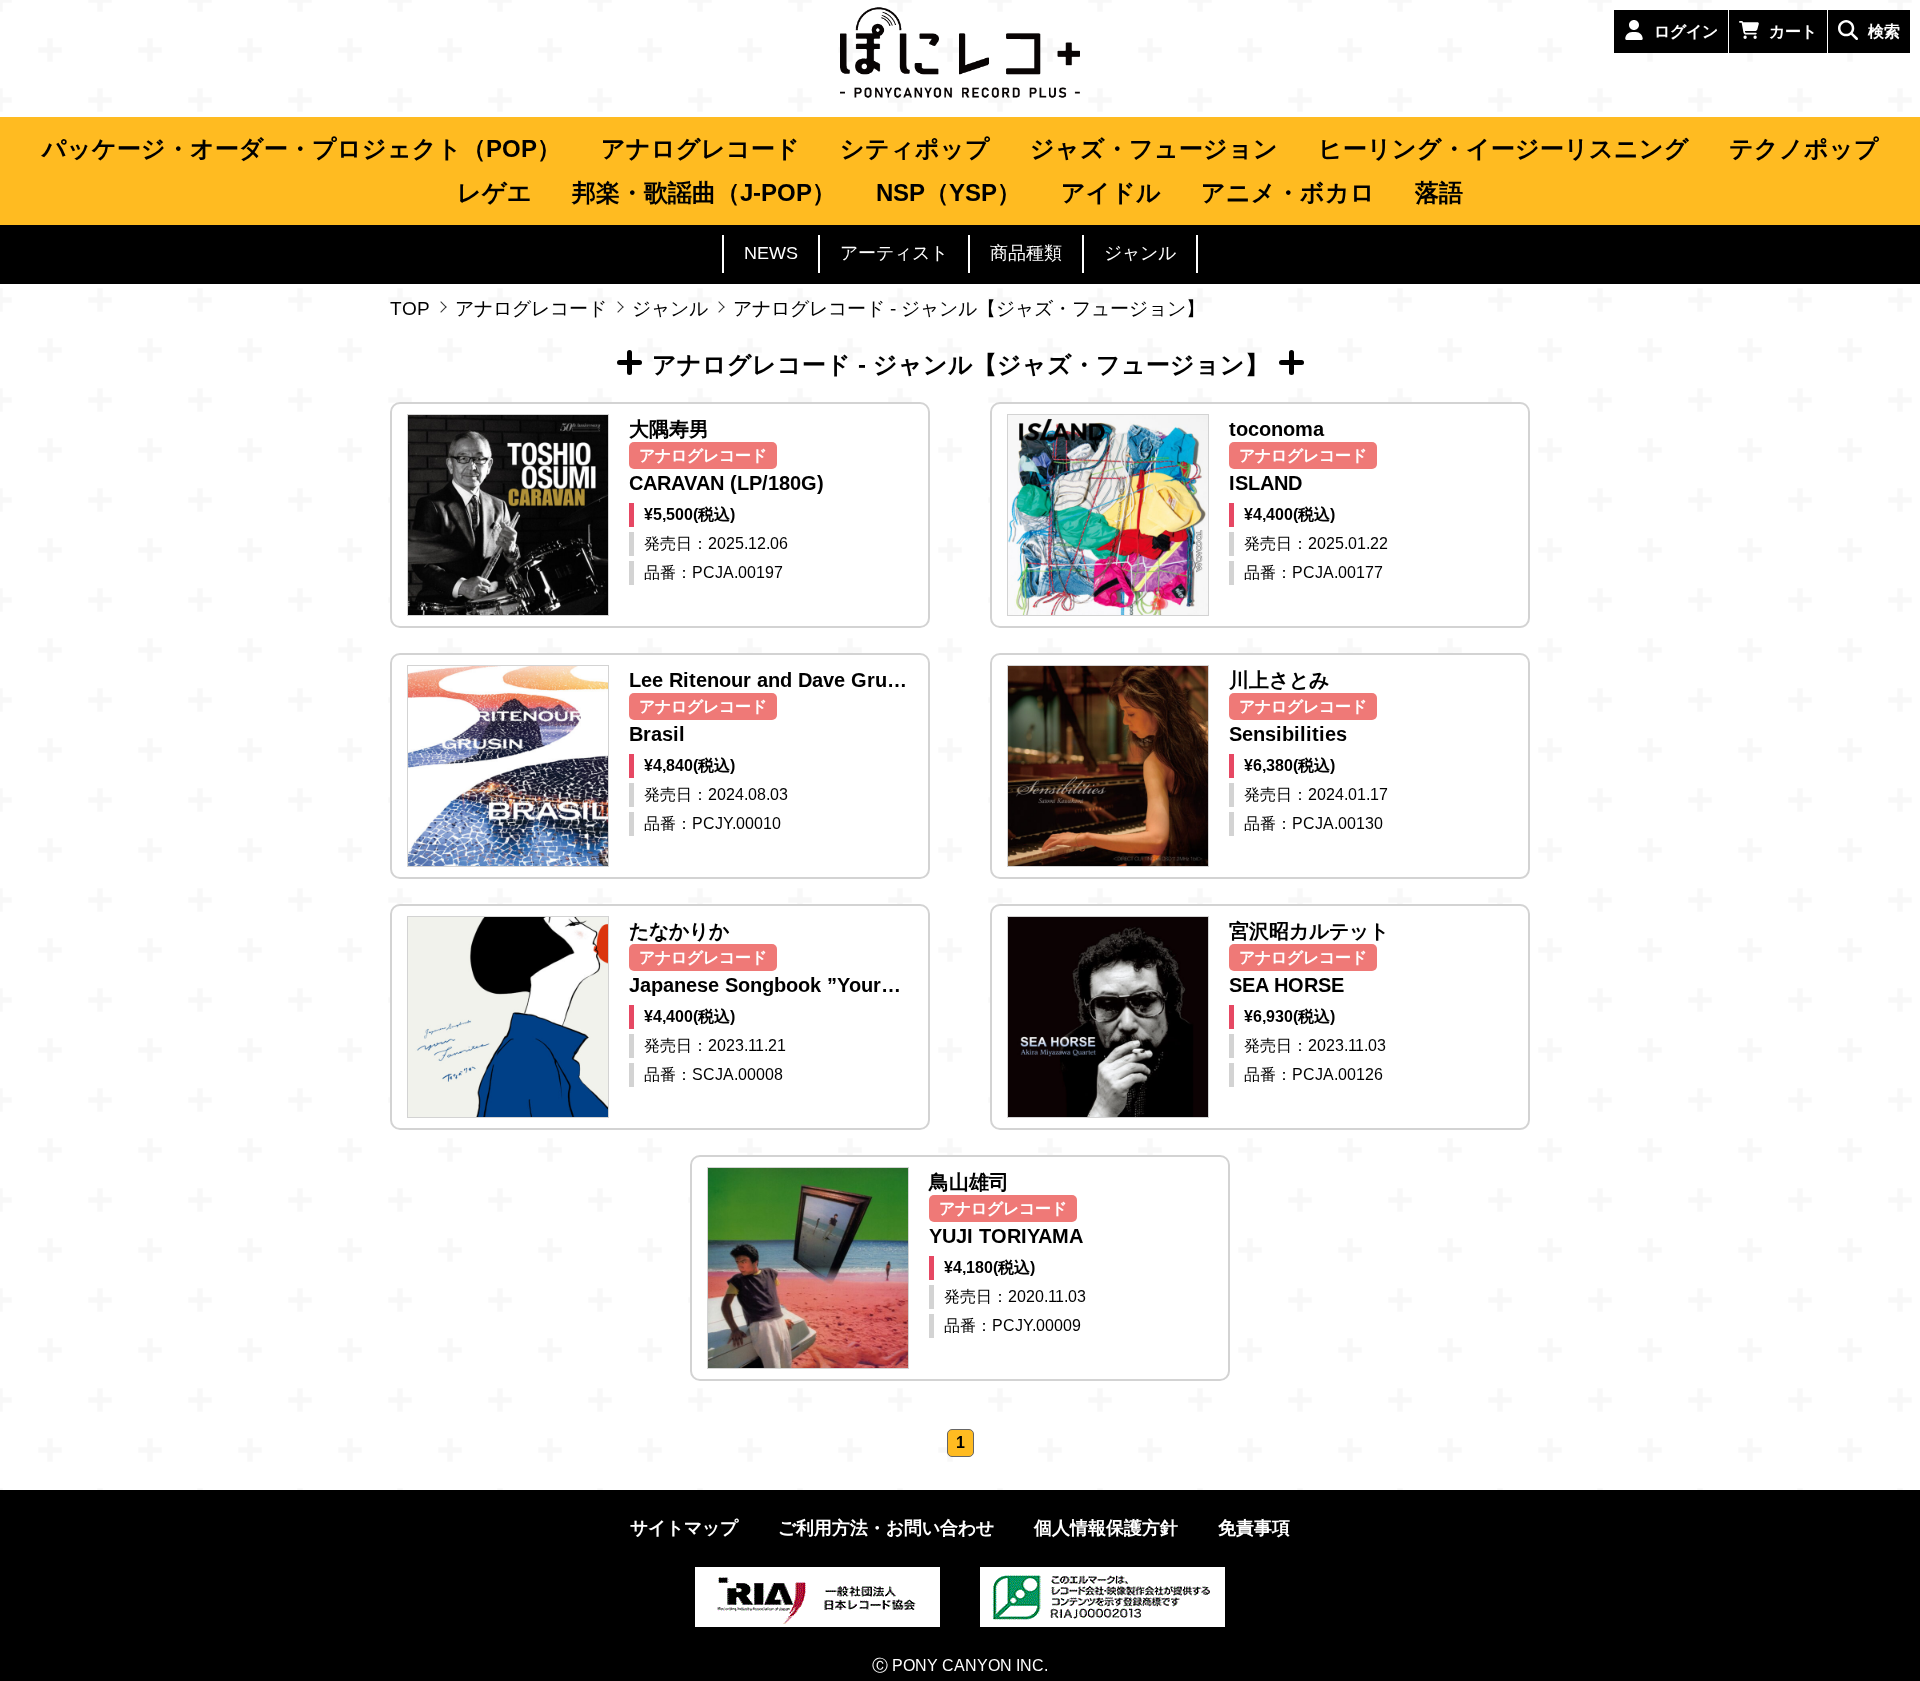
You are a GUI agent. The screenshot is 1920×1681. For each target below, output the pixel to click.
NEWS (771, 253)
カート (1793, 31)
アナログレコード (531, 308)
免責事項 (1254, 1528)
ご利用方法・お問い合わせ (886, 1528)
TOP (410, 308)
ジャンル (670, 308)
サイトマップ (684, 1528)
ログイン (1686, 31)
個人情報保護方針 (1106, 1528)
